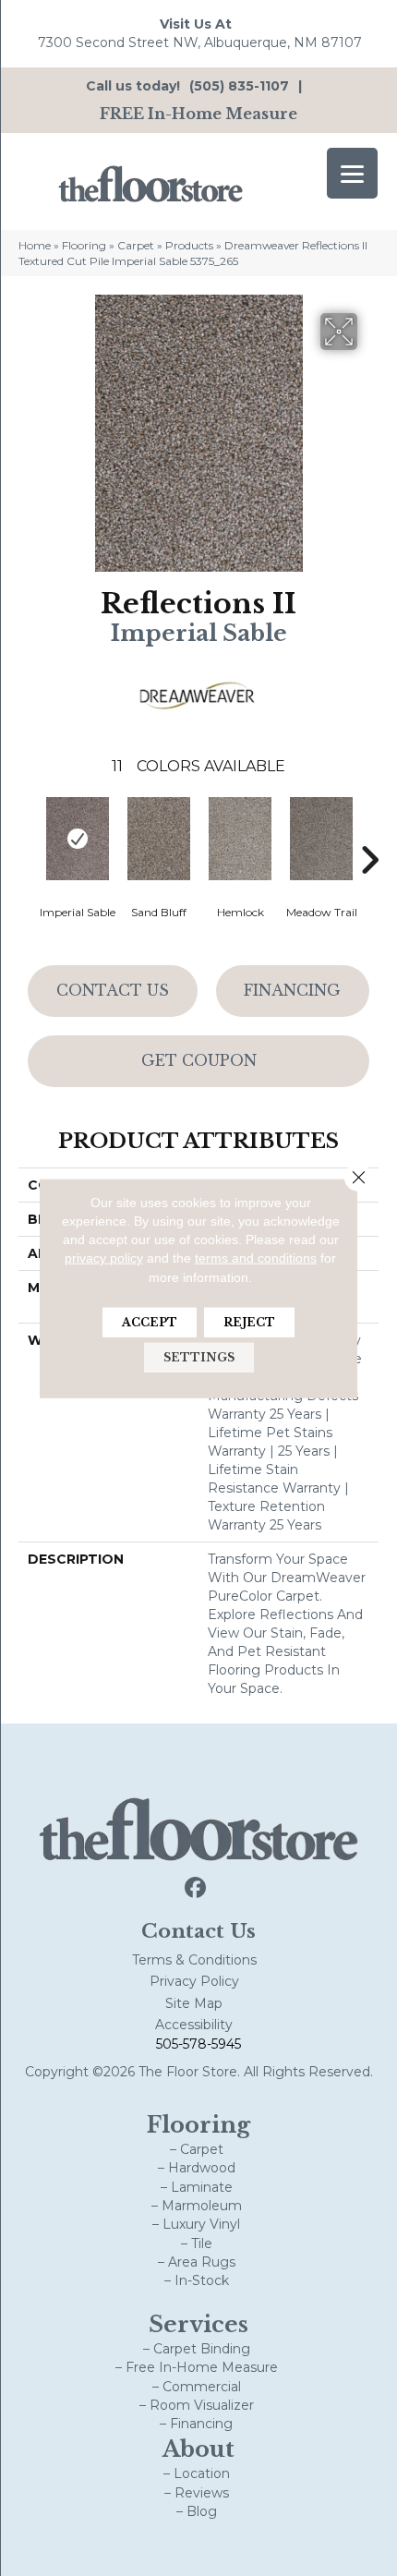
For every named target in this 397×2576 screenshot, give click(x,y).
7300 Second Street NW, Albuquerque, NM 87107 (200, 42)
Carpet (136, 245)
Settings (199, 1357)
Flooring (84, 245)
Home (35, 245)
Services (198, 2324)
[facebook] (196, 1888)
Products (189, 245)
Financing (292, 990)
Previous (28, 832)
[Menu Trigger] (352, 173)
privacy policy (104, 1258)
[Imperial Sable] (78, 839)
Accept (150, 1322)
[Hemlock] (240, 839)
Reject (249, 1322)
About (198, 2449)
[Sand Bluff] (159, 839)
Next (369, 832)
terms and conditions (256, 1258)
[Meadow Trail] (321, 839)
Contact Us (113, 990)
